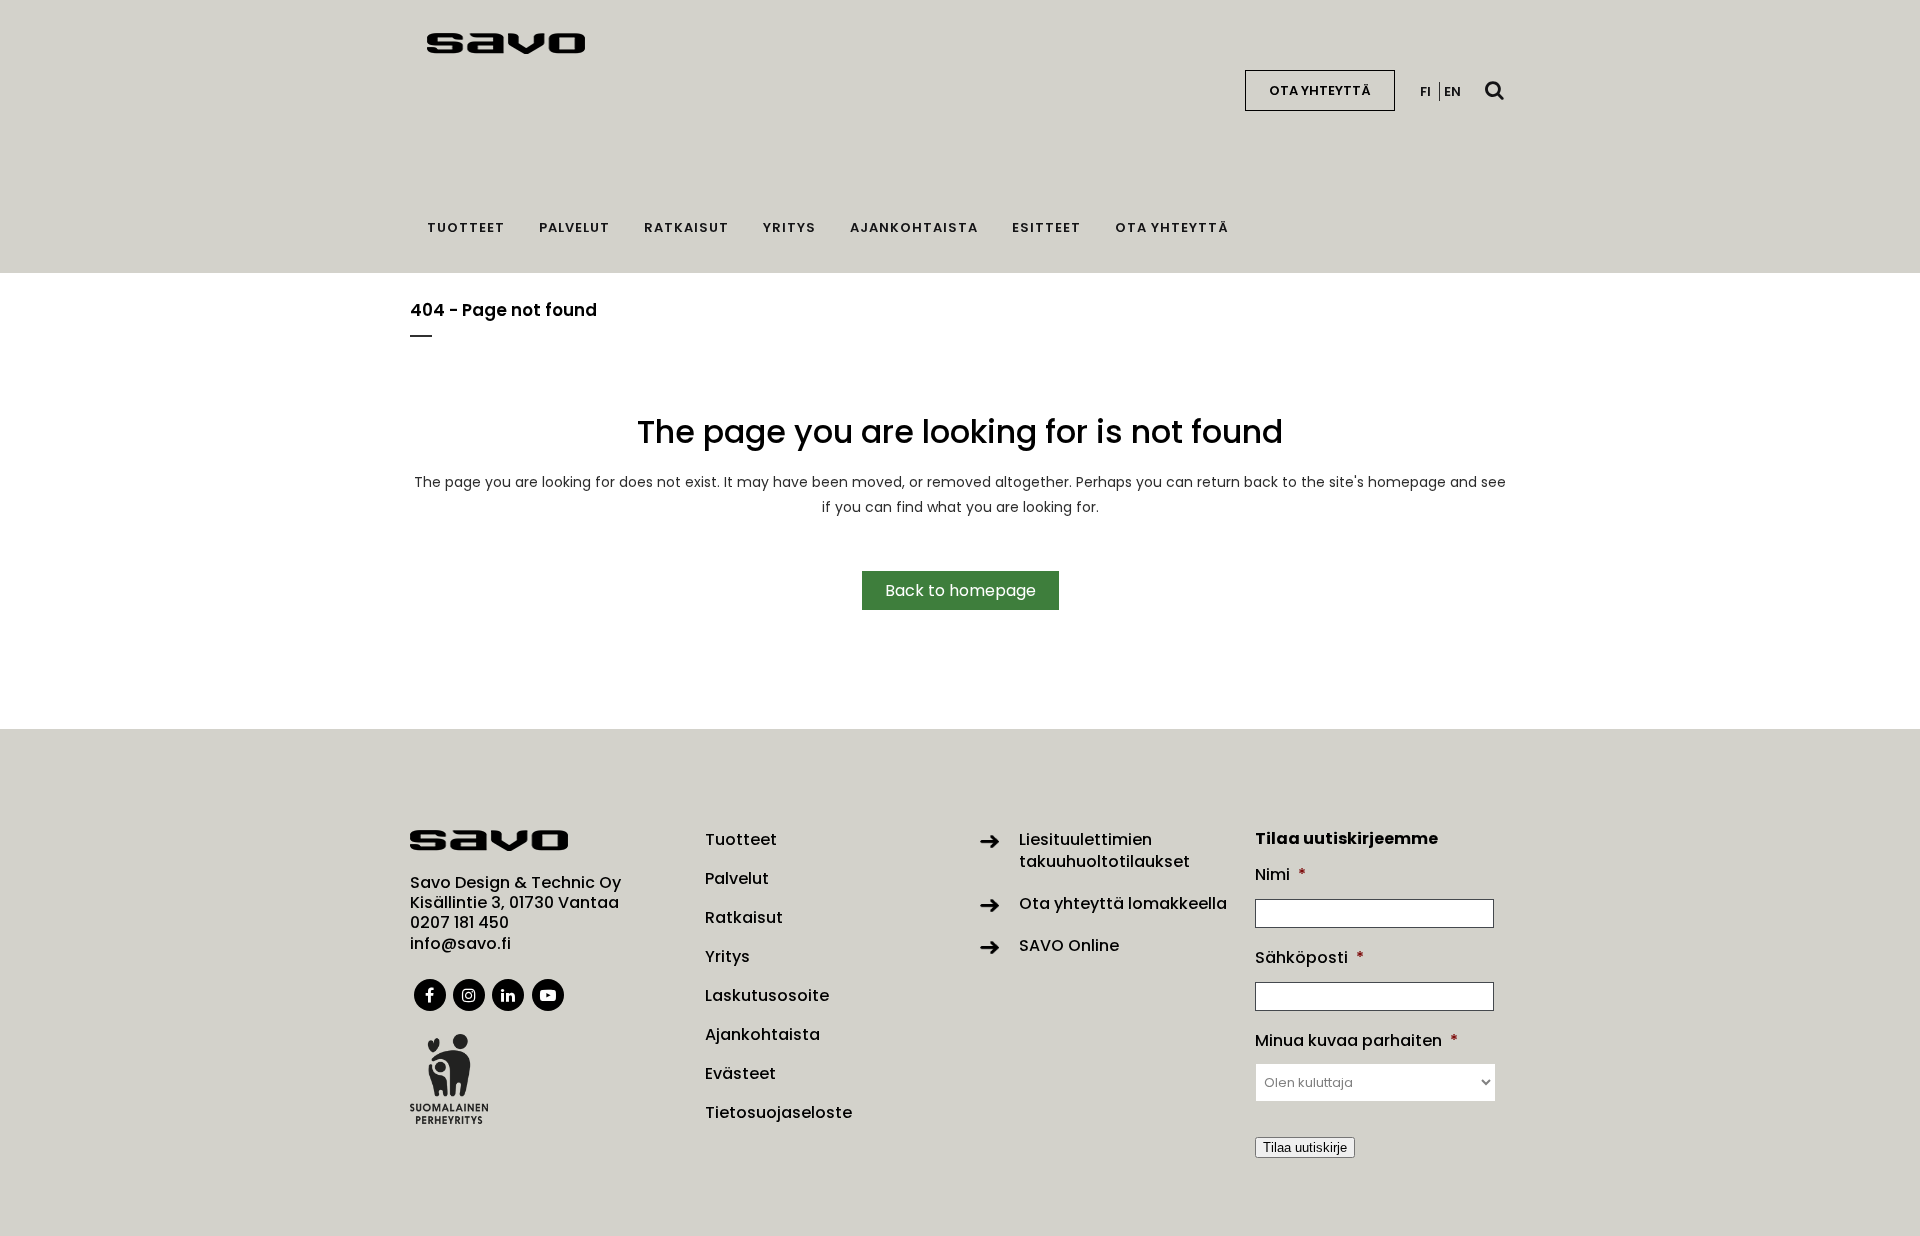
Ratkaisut (744, 918)
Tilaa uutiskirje (1305, 1147)
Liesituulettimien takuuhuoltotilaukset (1104, 850)
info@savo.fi (460, 943)
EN (1452, 91)
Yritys (727, 957)
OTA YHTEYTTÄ (1320, 90)
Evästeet (740, 1074)
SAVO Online (1069, 945)
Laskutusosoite (767, 996)
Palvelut (737, 879)
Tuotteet (741, 840)
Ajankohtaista (762, 1035)
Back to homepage (960, 590)
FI (1425, 91)
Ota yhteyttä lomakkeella (1123, 903)
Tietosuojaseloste (778, 1113)
